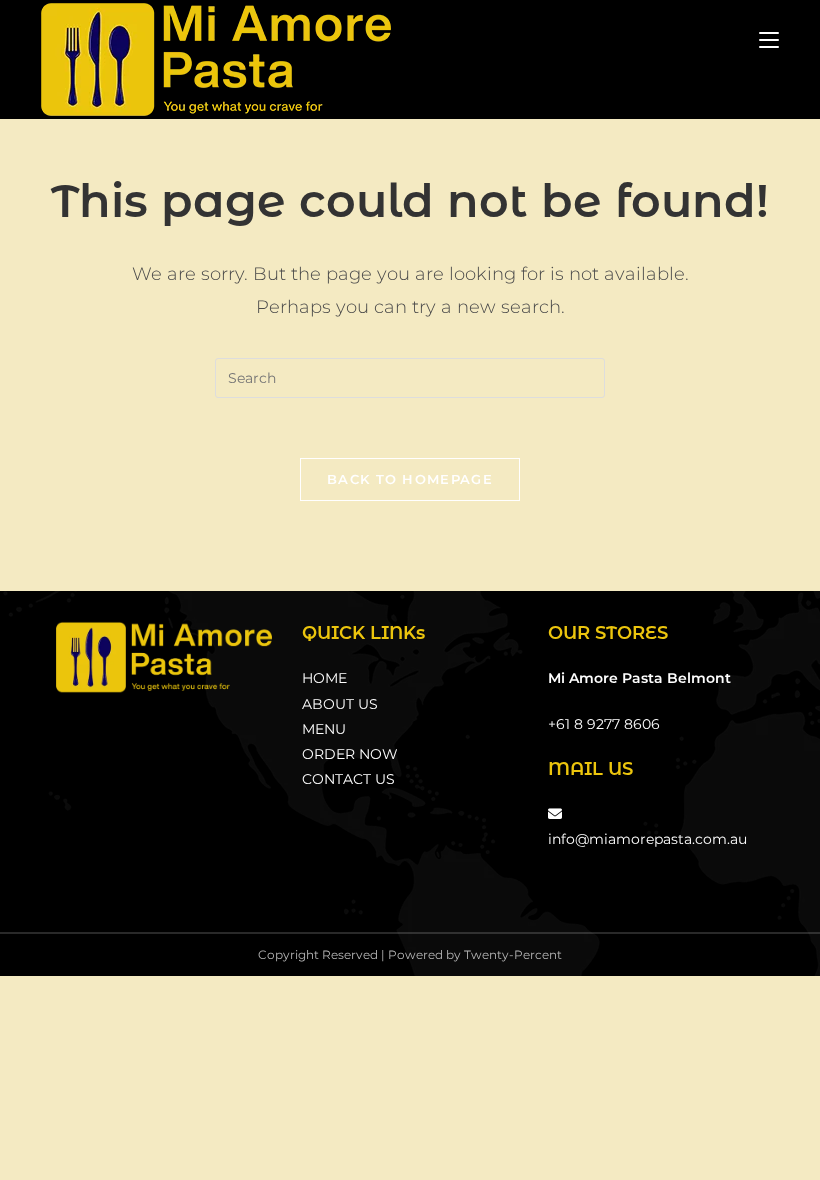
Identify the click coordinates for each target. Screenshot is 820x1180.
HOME (324, 678)
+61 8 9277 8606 (604, 724)
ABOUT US (340, 704)
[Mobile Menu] (769, 39)
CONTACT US (348, 779)
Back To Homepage (410, 479)
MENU (324, 729)
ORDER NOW (350, 754)
